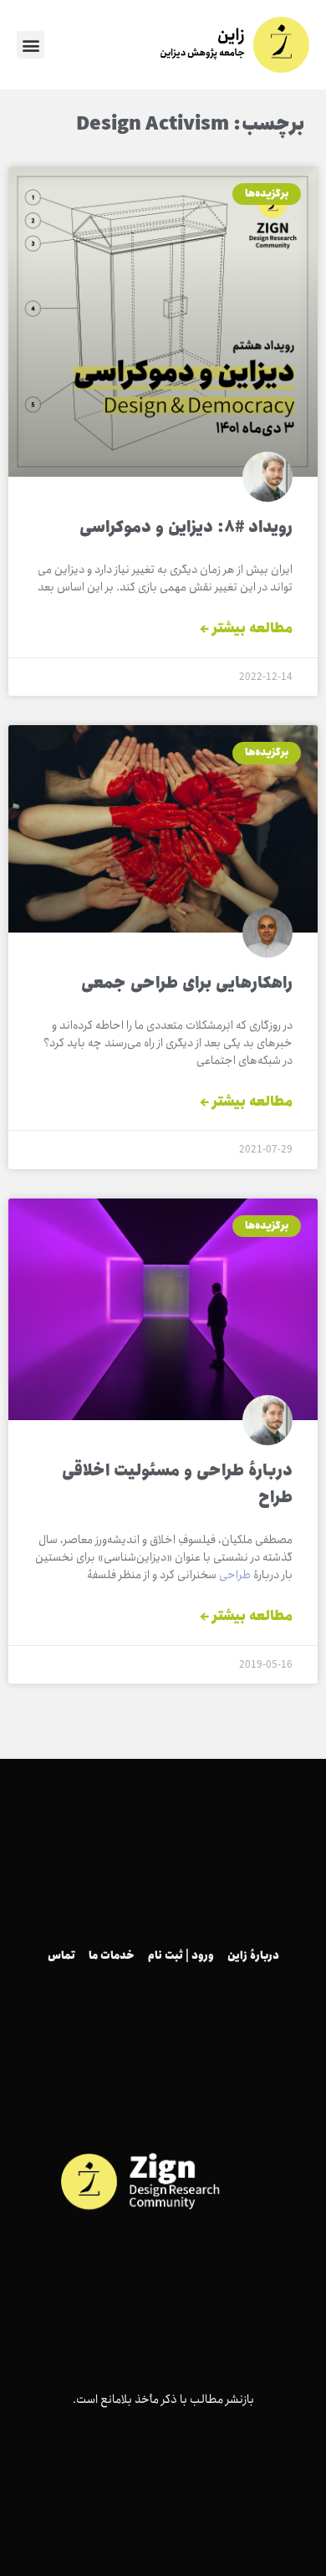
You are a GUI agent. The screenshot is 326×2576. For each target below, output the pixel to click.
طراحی (235, 1575)
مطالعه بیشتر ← (246, 629)
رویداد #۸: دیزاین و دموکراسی (186, 528)
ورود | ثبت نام (181, 1956)
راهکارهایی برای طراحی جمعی (187, 984)
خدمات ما (112, 1956)
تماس (61, 1956)
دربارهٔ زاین (253, 1956)
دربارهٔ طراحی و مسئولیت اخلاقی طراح (177, 1485)
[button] (31, 45)
